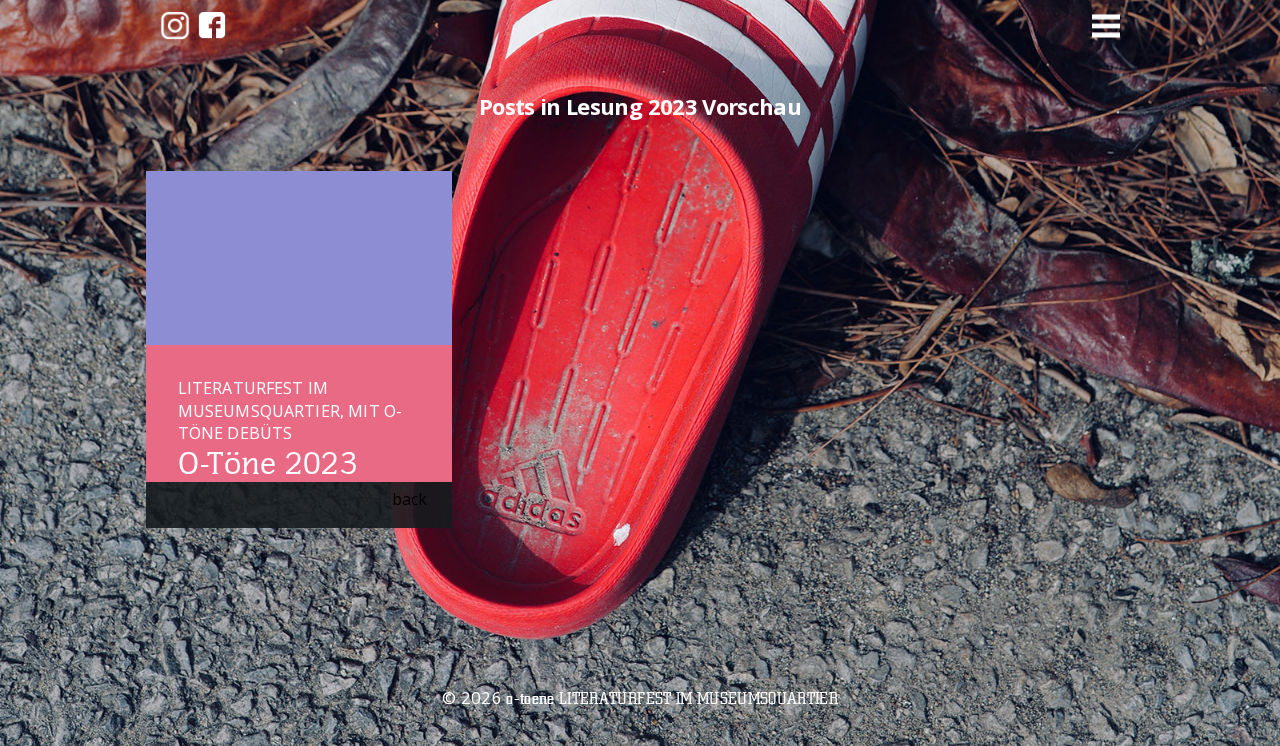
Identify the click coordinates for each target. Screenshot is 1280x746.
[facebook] (212, 25)
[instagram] (175, 25)
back (409, 499)
